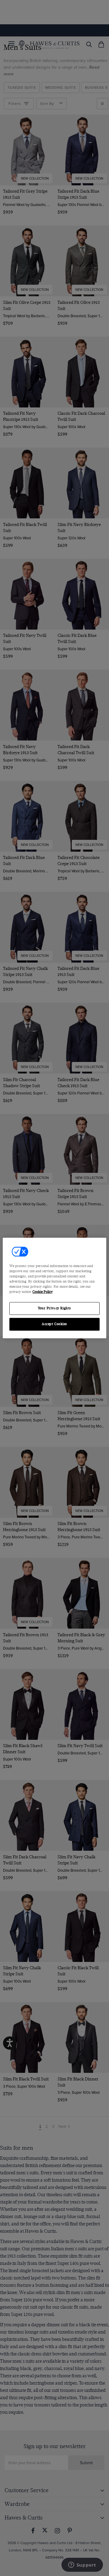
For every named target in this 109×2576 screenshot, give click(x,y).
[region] (54, 1288)
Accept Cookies (54, 1324)
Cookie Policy (43, 1292)
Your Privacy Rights (54, 1309)
